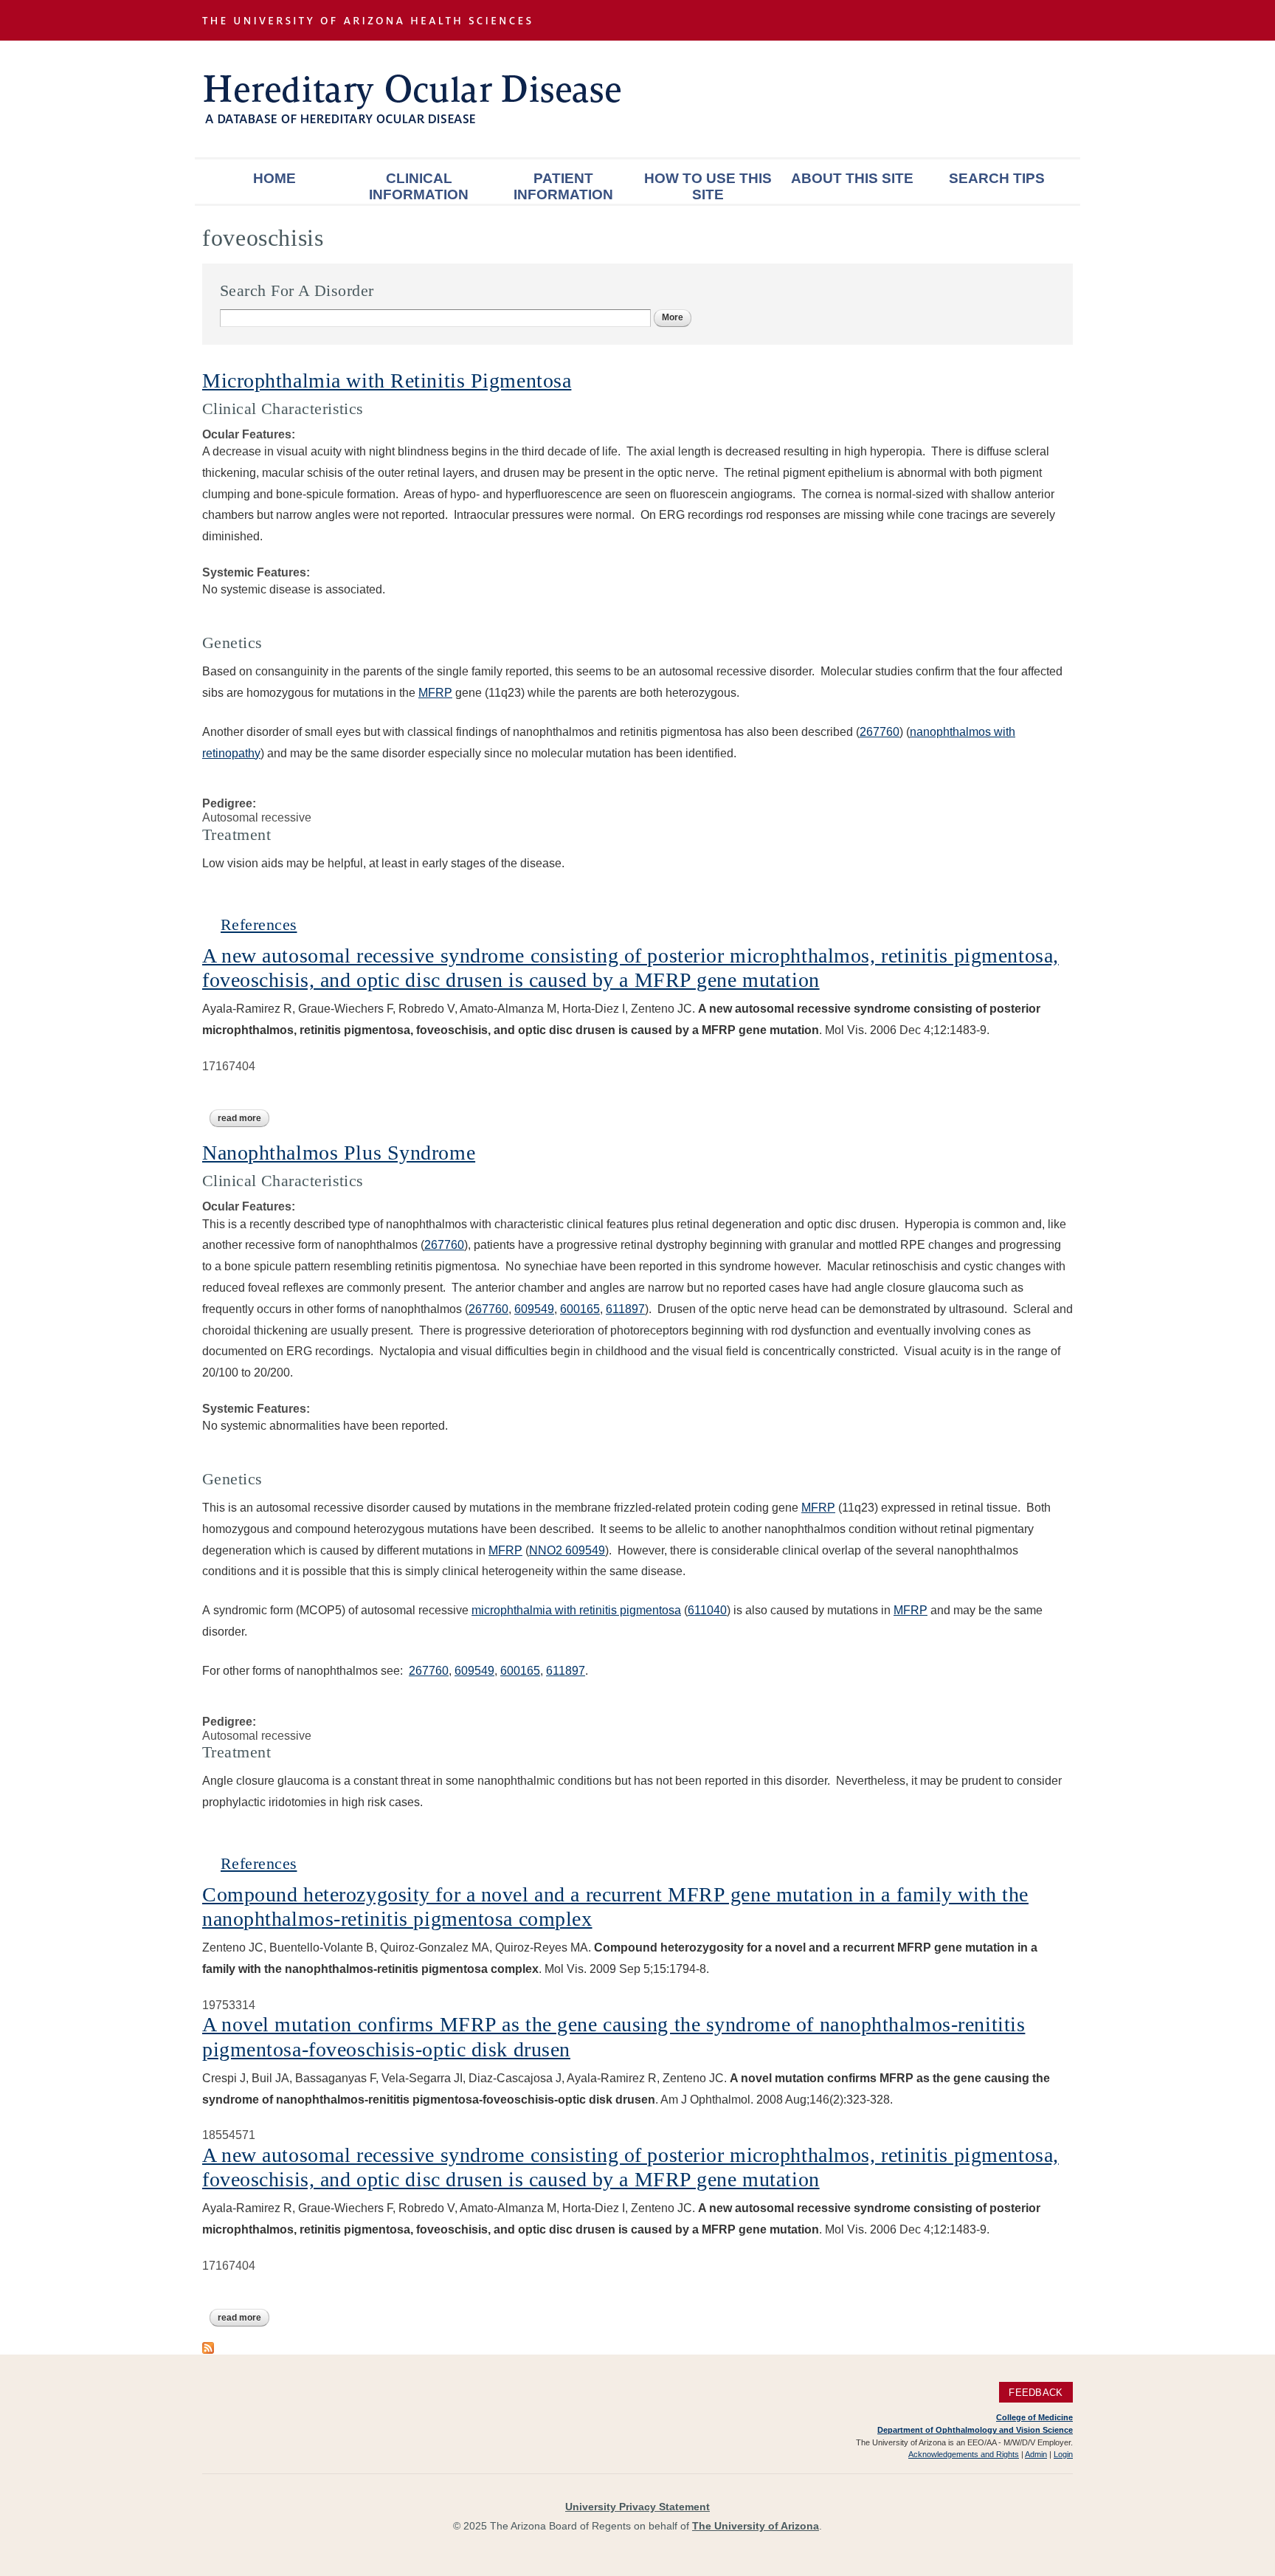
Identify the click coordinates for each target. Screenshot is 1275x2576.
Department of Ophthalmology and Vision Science (975, 2430)
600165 (580, 1309)
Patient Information (563, 186)
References (259, 924)
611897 (625, 1309)
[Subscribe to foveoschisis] (208, 2347)
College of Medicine (1034, 2417)
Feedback (1036, 2392)
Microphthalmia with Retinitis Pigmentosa (387, 380)
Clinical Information (419, 186)
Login (1063, 2454)
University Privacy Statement (637, 2507)
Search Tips (997, 178)
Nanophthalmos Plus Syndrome (339, 1153)
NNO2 (547, 1550)
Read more (243, 1118)
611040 (707, 1610)
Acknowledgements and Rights (964, 2454)
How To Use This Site (708, 186)
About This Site (852, 178)
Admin (1036, 2454)
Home (274, 178)
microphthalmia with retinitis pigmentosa (576, 1610)
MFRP (435, 693)
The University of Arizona (756, 2526)
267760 (880, 732)
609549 (534, 1309)
